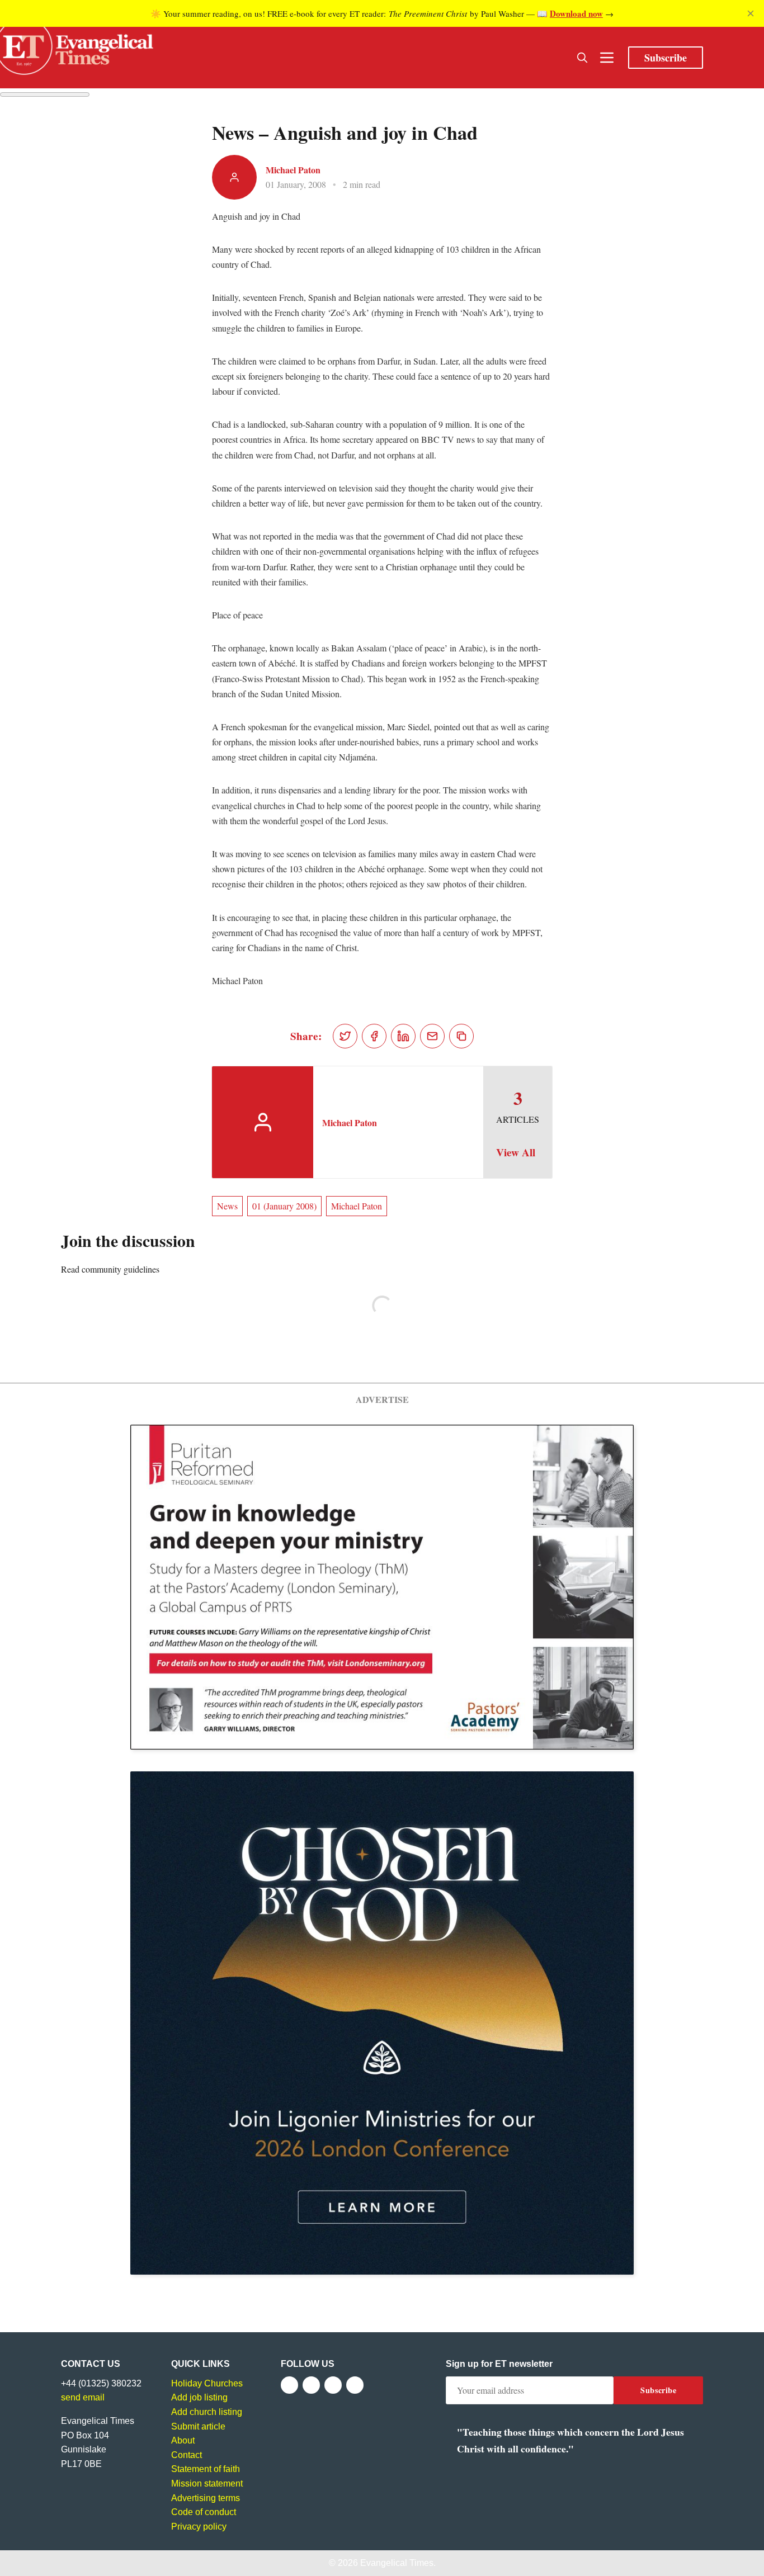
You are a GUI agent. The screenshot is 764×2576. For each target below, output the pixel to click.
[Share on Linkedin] (403, 1036)
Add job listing (199, 2397)
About (183, 2440)
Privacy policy (199, 2527)
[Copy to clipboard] (461, 1036)
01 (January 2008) (284, 1206)
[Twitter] (311, 2385)
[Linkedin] (355, 2385)
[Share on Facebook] (374, 1036)
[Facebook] (289, 2385)
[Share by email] (432, 1036)
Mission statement (207, 2483)
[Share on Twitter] (345, 1036)
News (227, 1206)
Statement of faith (206, 2469)
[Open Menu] (607, 58)
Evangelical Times (397, 2563)
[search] (582, 58)
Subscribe (666, 58)
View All (516, 1152)
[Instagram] (333, 2385)
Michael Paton (293, 170)
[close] (751, 13)
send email (83, 2397)
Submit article (198, 2426)
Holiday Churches (207, 2383)
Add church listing (207, 2412)
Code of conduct (204, 2512)
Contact (187, 2455)
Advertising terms (206, 2498)
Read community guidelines (110, 1269)
